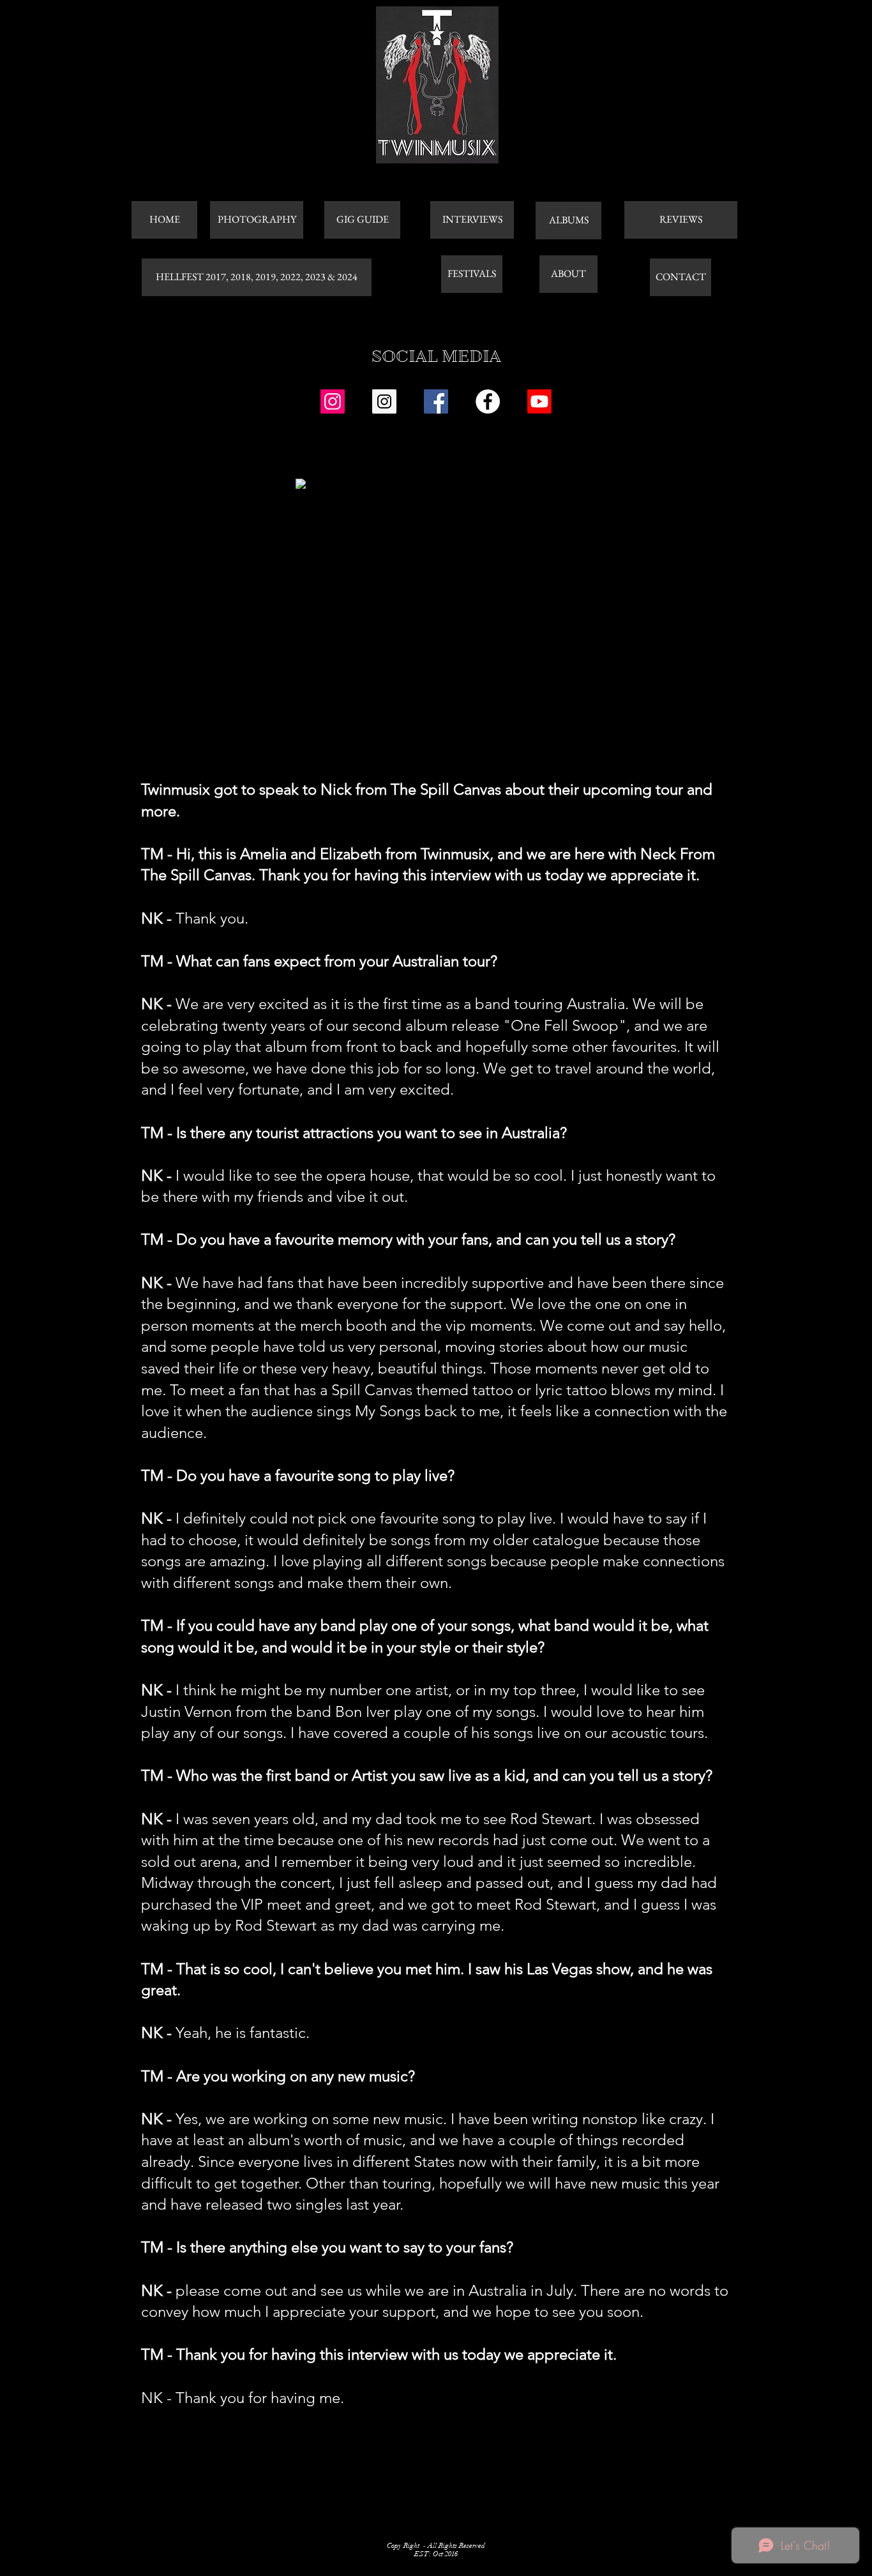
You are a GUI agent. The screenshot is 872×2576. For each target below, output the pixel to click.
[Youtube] (539, 401)
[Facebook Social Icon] (436, 401)
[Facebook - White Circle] (488, 401)
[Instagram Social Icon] (333, 401)
